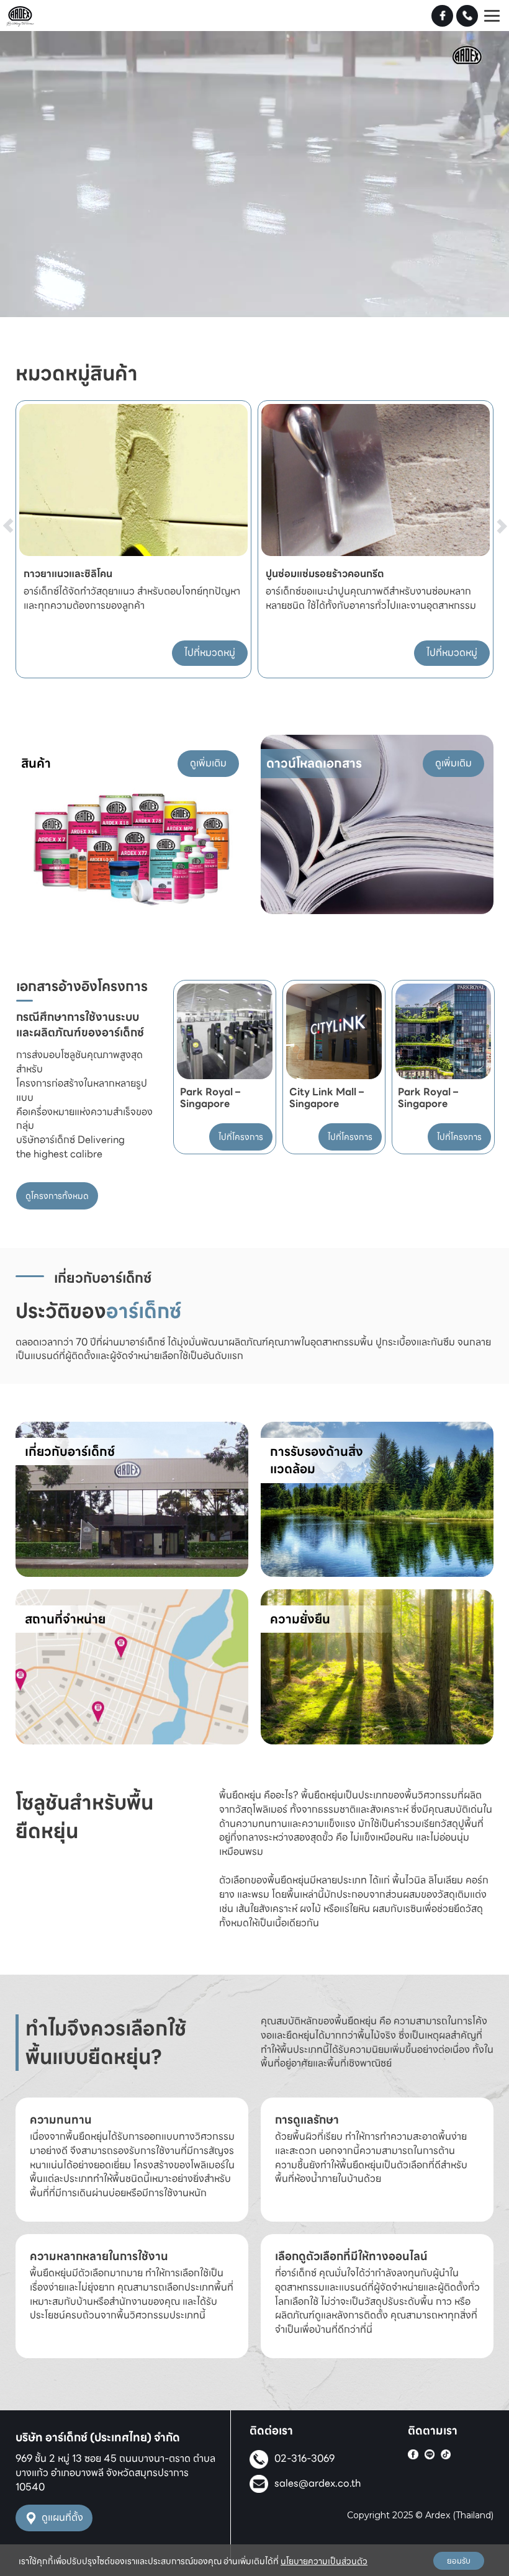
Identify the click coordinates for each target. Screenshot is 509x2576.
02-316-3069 (304, 2458)
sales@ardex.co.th (318, 2483)
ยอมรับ (459, 2561)
